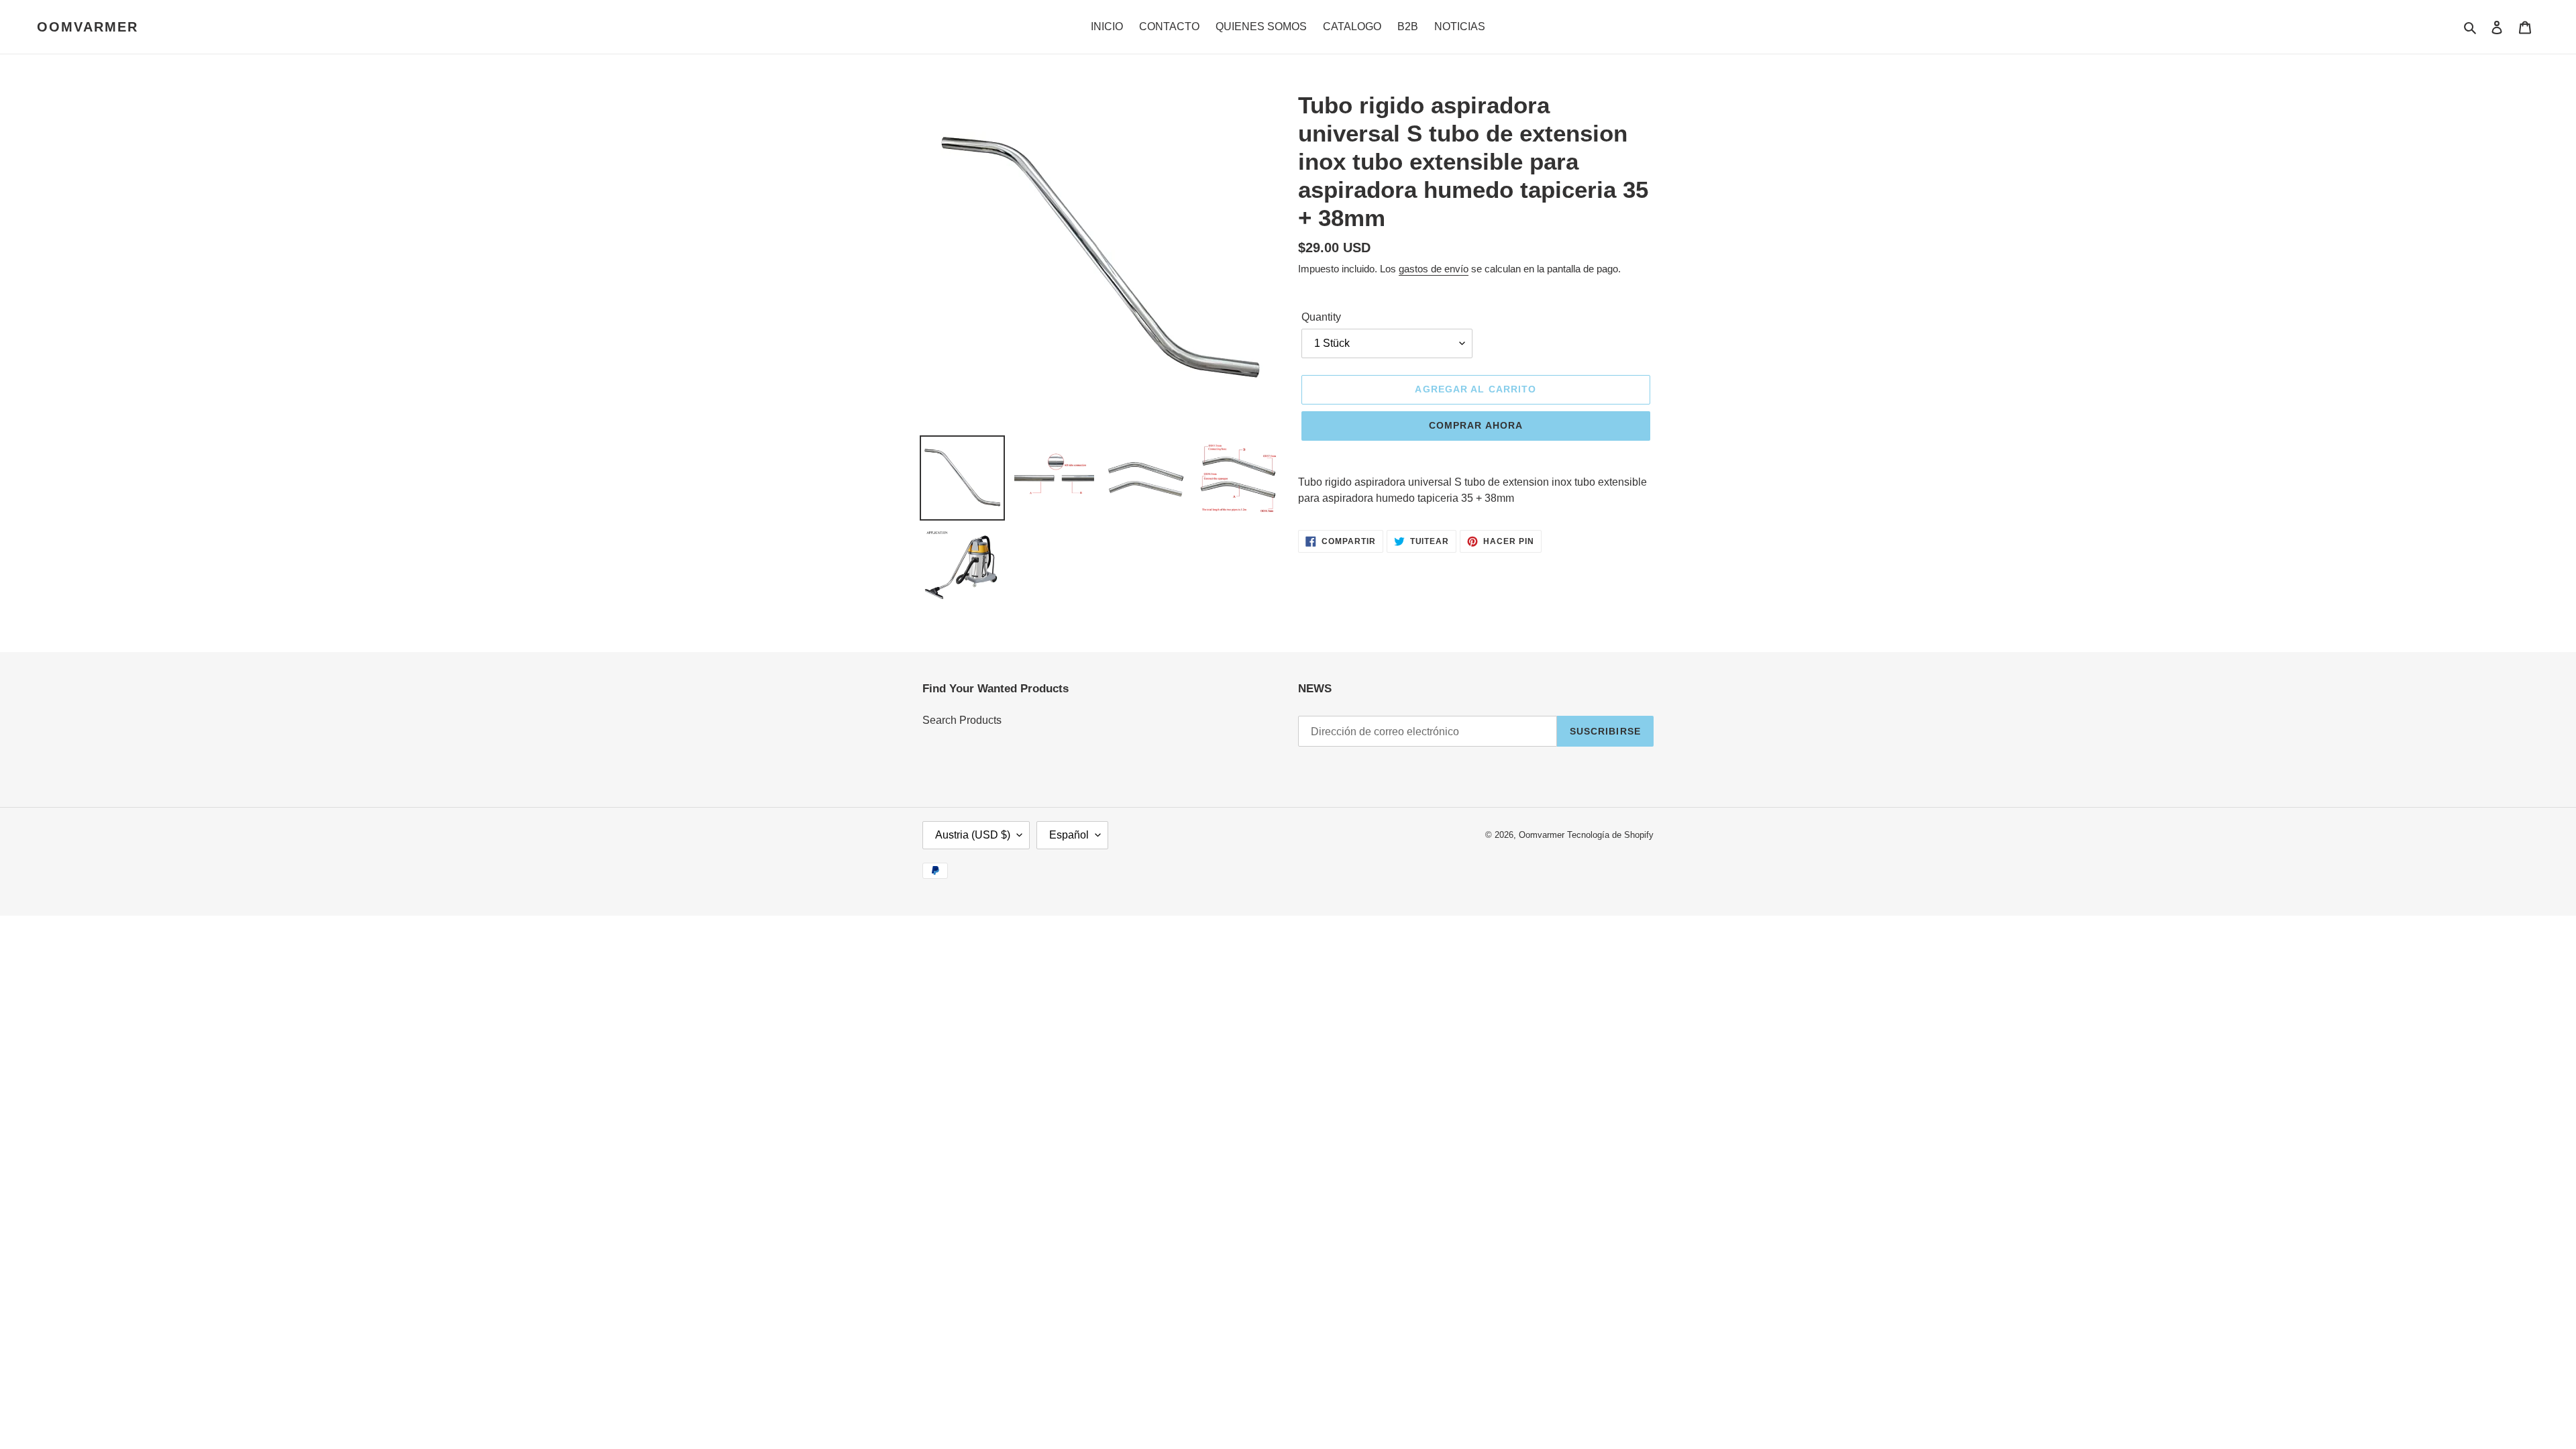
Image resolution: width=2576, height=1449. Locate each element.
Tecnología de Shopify (1610, 835)
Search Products (962, 720)
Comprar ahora (1476, 425)
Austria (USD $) (973, 835)
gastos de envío (1434, 269)
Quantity (1321, 317)
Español (1069, 835)
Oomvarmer (88, 27)
